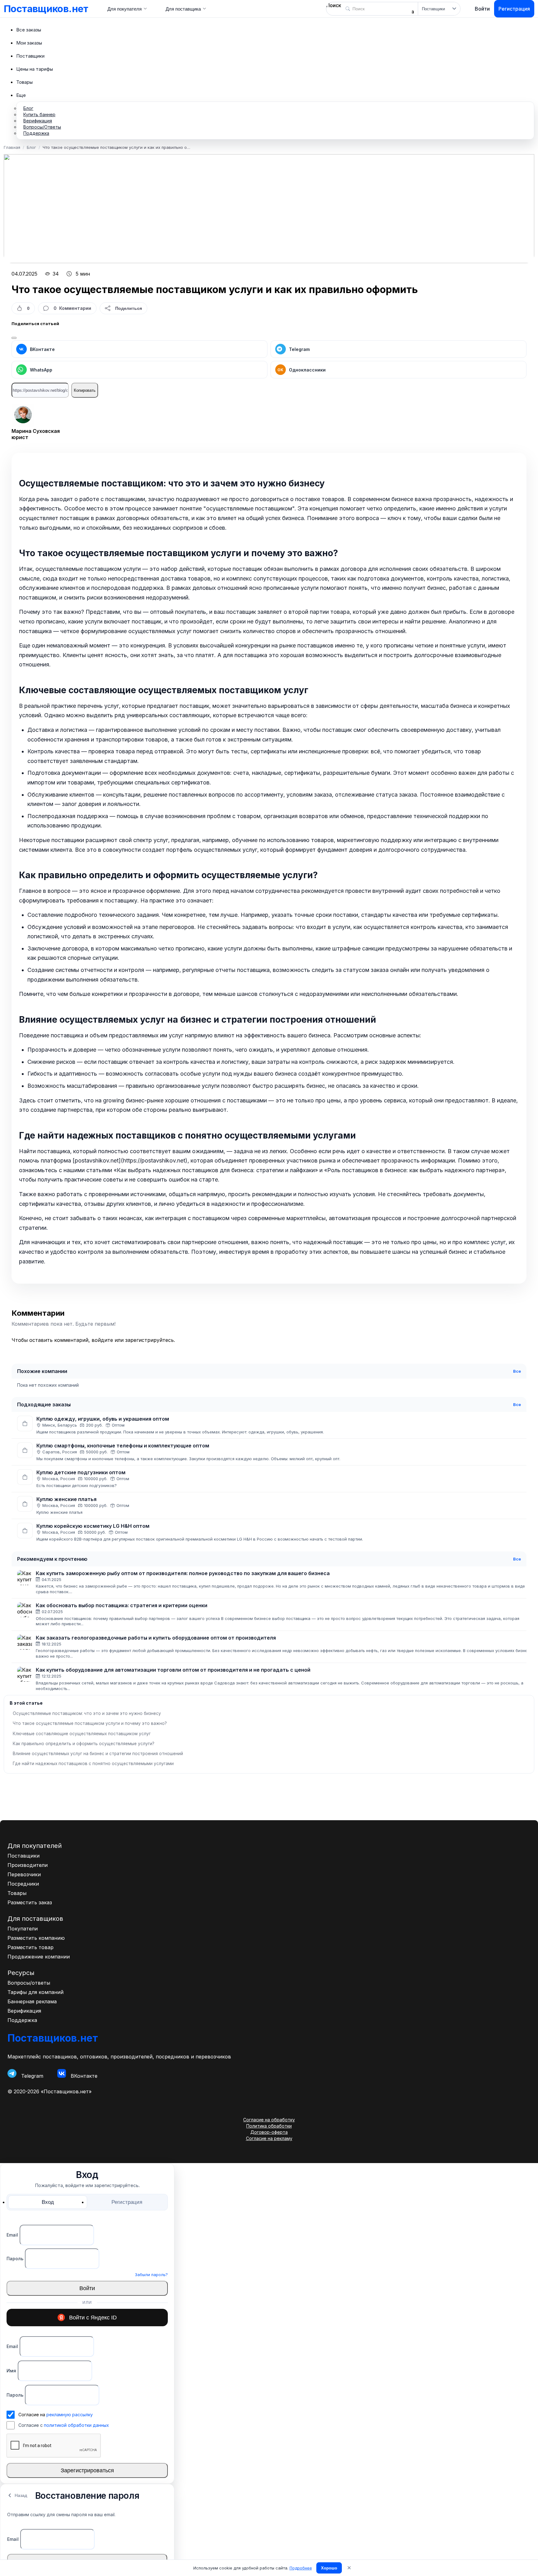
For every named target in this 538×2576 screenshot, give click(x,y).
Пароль (15, 2259)
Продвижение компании (39, 1957)
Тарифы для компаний (35, 1992)
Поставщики (30, 56)
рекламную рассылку (70, 2415)
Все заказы (29, 30)
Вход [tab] (48, 2202)
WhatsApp (41, 370)
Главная (12, 147)
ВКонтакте (42, 349)
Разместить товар (31, 1947)
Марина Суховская (36, 431)
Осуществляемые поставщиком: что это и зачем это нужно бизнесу (87, 1713)
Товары (24, 82)
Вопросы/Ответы (42, 127)
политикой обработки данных (76, 2425)
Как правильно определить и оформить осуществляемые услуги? (84, 1744)
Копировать (85, 390)
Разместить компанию (36, 1938)
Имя (11, 2371)
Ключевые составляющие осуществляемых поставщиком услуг (82, 1734)
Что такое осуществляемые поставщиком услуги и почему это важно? (90, 1723)
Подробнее (301, 2568)
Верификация (38, 121)
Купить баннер (39, 114)
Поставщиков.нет (46, 9)
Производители (28, 1865)
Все (517, 1371)
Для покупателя (125, 9)
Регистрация (514, 9)
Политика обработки (269, 2126)
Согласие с (64, 2425)
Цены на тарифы (35, 69)
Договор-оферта (269, 2132)
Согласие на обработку (269, 2120)
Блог (28, 108)
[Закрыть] (14, 338)
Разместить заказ (30, 1902)
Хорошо (329, 2568)
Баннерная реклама (32, 2001)
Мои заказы (29, 43)
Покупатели (23, 1929)
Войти (482, 9)
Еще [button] (21, 95)
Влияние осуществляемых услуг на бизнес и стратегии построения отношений (98, 1754)
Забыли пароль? (151, 2275)
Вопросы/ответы (29, 1983)
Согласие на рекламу (269, 2138)
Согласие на (56, 2415)
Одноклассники (302, 370)
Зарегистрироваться (87, 2470)
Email (12, 2235)
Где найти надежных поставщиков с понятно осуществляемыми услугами (93, 1764)
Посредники (23, 1884)
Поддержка (36, 133)
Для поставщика (183, 9)
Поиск (334, 5)
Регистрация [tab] (127, 2202)
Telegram (299, 349)
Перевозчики (24, 1874)
